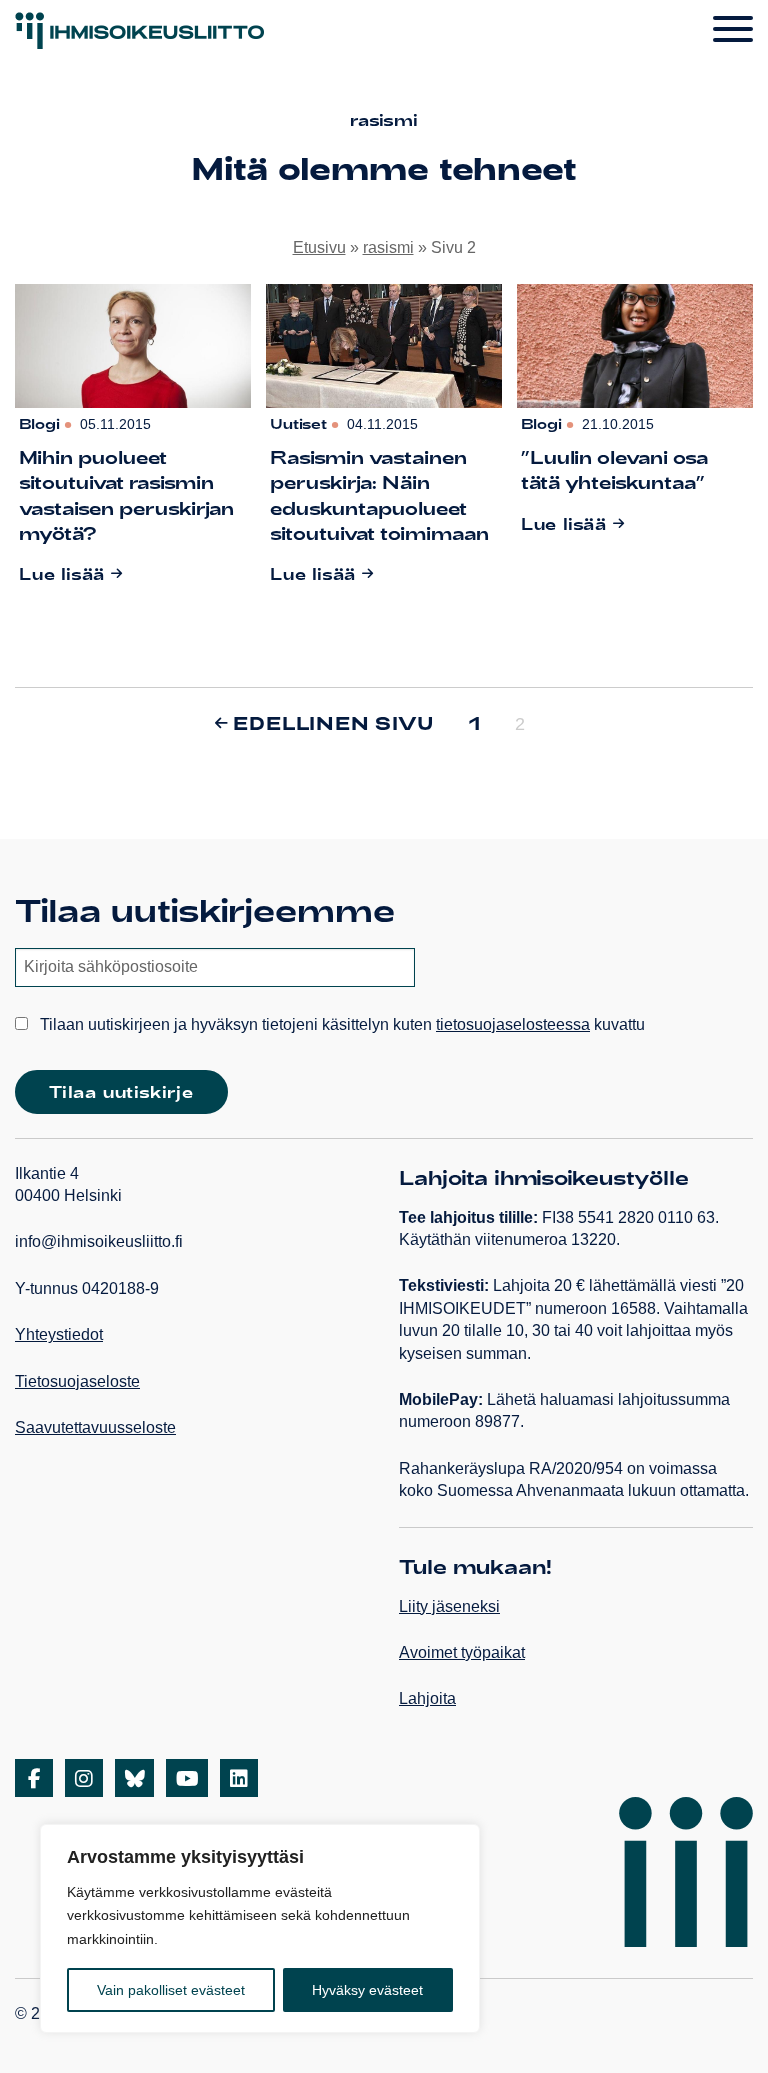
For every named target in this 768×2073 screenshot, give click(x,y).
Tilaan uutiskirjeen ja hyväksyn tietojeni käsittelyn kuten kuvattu (340, 1024)
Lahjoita (427, 1698)
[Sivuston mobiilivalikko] (733, 30)
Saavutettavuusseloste (95, 1427)
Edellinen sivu (333, 723)
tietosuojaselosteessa (513, 1024)
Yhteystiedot (59, 1334)
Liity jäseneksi (449, 1606)
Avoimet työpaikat (462, 1652)
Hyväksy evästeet (367, 1990)
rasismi (388, 247)
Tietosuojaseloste (77, 1381)
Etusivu (319, 247)
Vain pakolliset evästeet (171, 1990)
